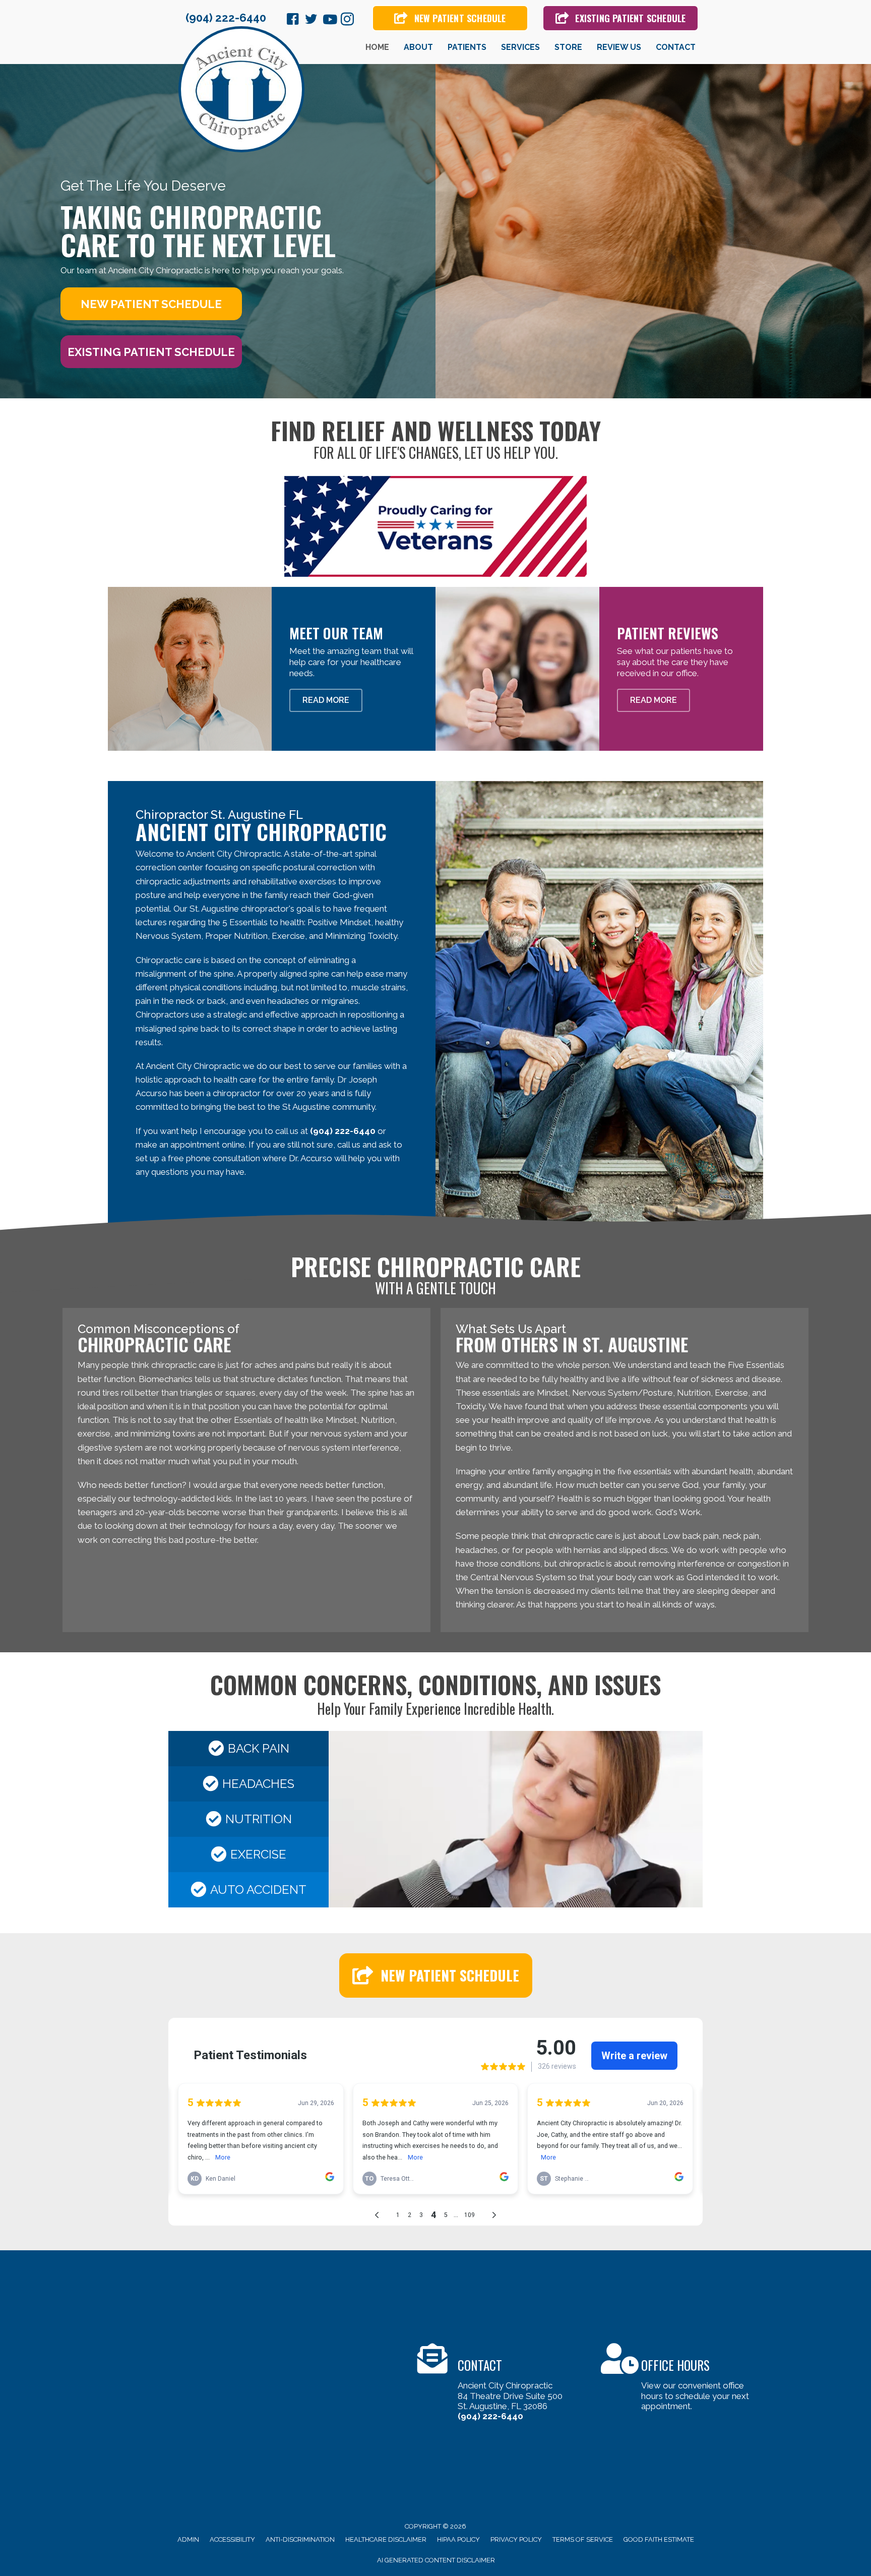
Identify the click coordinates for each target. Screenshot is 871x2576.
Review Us (619, 47)
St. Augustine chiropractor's (242, 909)
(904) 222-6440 (226, 18)
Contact (676, 47)
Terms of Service (583, 2539)
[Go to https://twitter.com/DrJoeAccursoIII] (311, 21)
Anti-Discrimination (300, 2539)
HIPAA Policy (458, 2539)
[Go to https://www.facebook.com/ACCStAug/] (293, 21)
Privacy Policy (516, 2539)
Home (377, 47)
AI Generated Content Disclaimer (436, 2560)
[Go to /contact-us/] (499, 2384)
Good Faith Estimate (659, 2539)
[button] (151, 304)
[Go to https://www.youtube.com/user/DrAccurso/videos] (329, 20)
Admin (188, 2539)
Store (568, 47)
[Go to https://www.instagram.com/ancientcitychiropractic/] (347, 21)
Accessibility (232, 2539)
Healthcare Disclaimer (386, 2539)
